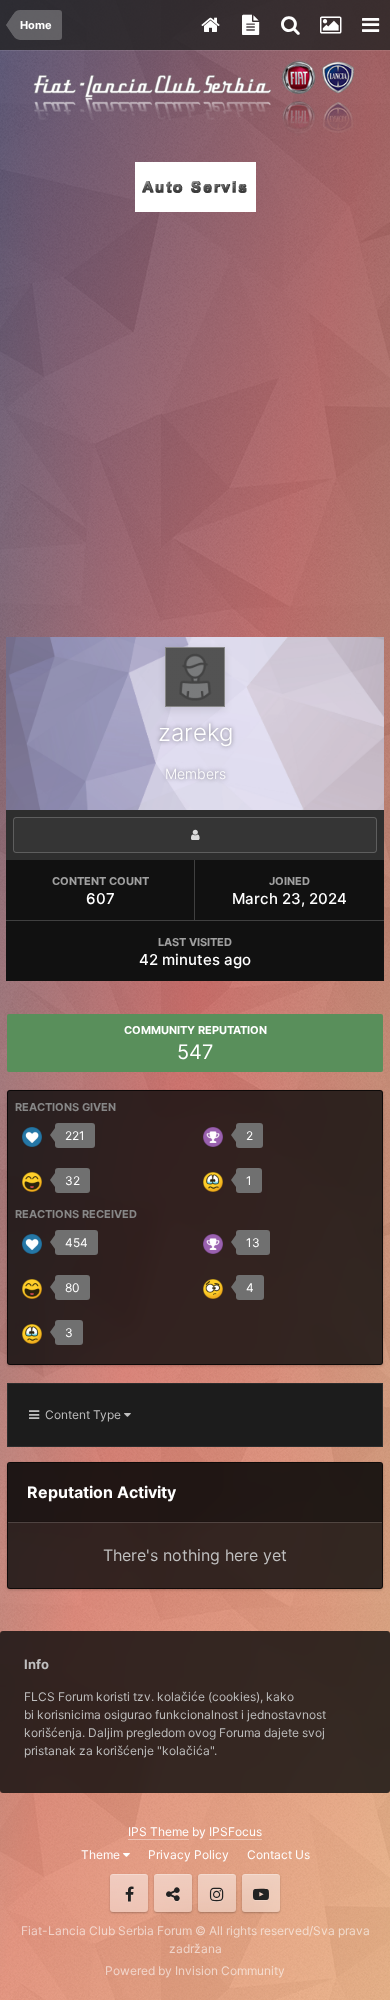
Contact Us (278, 1854)
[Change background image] (330, 25)
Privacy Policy (188, 1854)
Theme (102, 1854)
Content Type (81, 1414)
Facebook (129, 1893)
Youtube (261, 1893)
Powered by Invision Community (195, 1970)
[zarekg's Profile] (195, 835)
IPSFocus (235, 1831)
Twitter (173, 1893)
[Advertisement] (195, 419)
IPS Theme (158, 1831)
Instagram (217, 1893)
